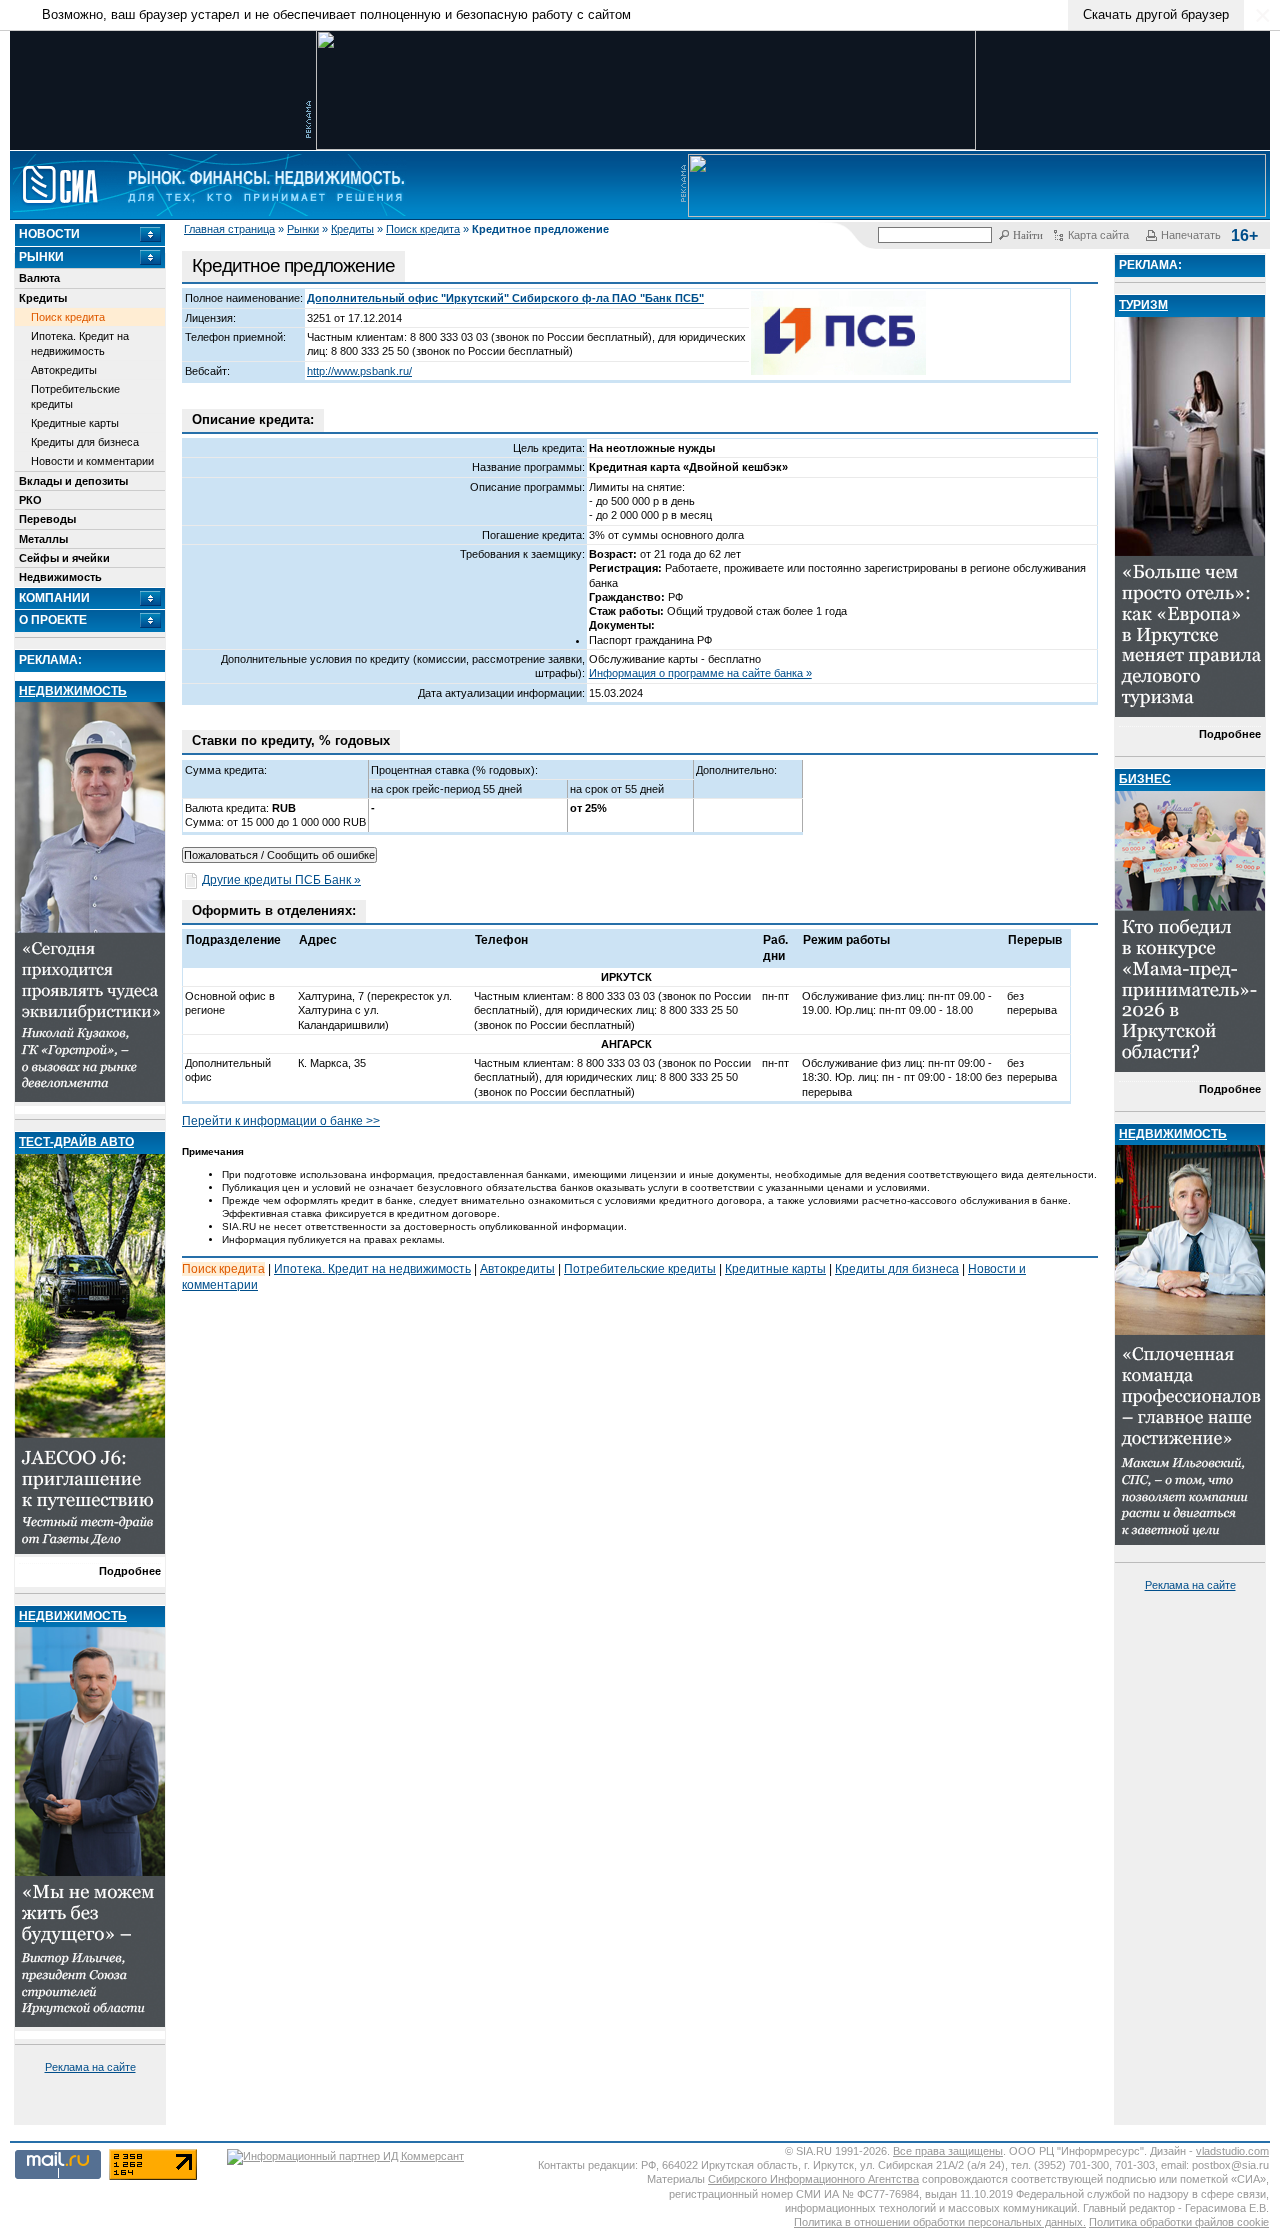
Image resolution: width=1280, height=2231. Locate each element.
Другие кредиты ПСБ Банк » (281, 880)
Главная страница (229, 229)
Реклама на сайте (90, 2067)
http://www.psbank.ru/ (359, 371)
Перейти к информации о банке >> (281, 1121)
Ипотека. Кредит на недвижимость (80, 343)
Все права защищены (948, 2151)
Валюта (39, 278)
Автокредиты (64, 370)
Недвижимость (60, 577)
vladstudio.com (1232, 2151)
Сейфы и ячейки (64, 558)
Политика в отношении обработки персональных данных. (940, 2222)
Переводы (47, 519)
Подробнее (130, 1571)
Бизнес (1145, 779)
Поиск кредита (423, 229)
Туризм (1143, 305)
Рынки (303, 229)
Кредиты (352, 229)
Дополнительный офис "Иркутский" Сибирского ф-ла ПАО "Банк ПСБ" (505, 298)
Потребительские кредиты (75, 396)
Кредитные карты (75, 423)
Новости (49, 234)
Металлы (43, 539)
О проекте (53, 620)
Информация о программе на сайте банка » (700, 673)
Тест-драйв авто (76, 1142)
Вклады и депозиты (73, 481)
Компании (54, 598)
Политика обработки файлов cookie (1179, 2222)
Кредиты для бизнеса (85, 442)
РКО (30, 500)
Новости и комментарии (92, 461)
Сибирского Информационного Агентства (813, 2179)
